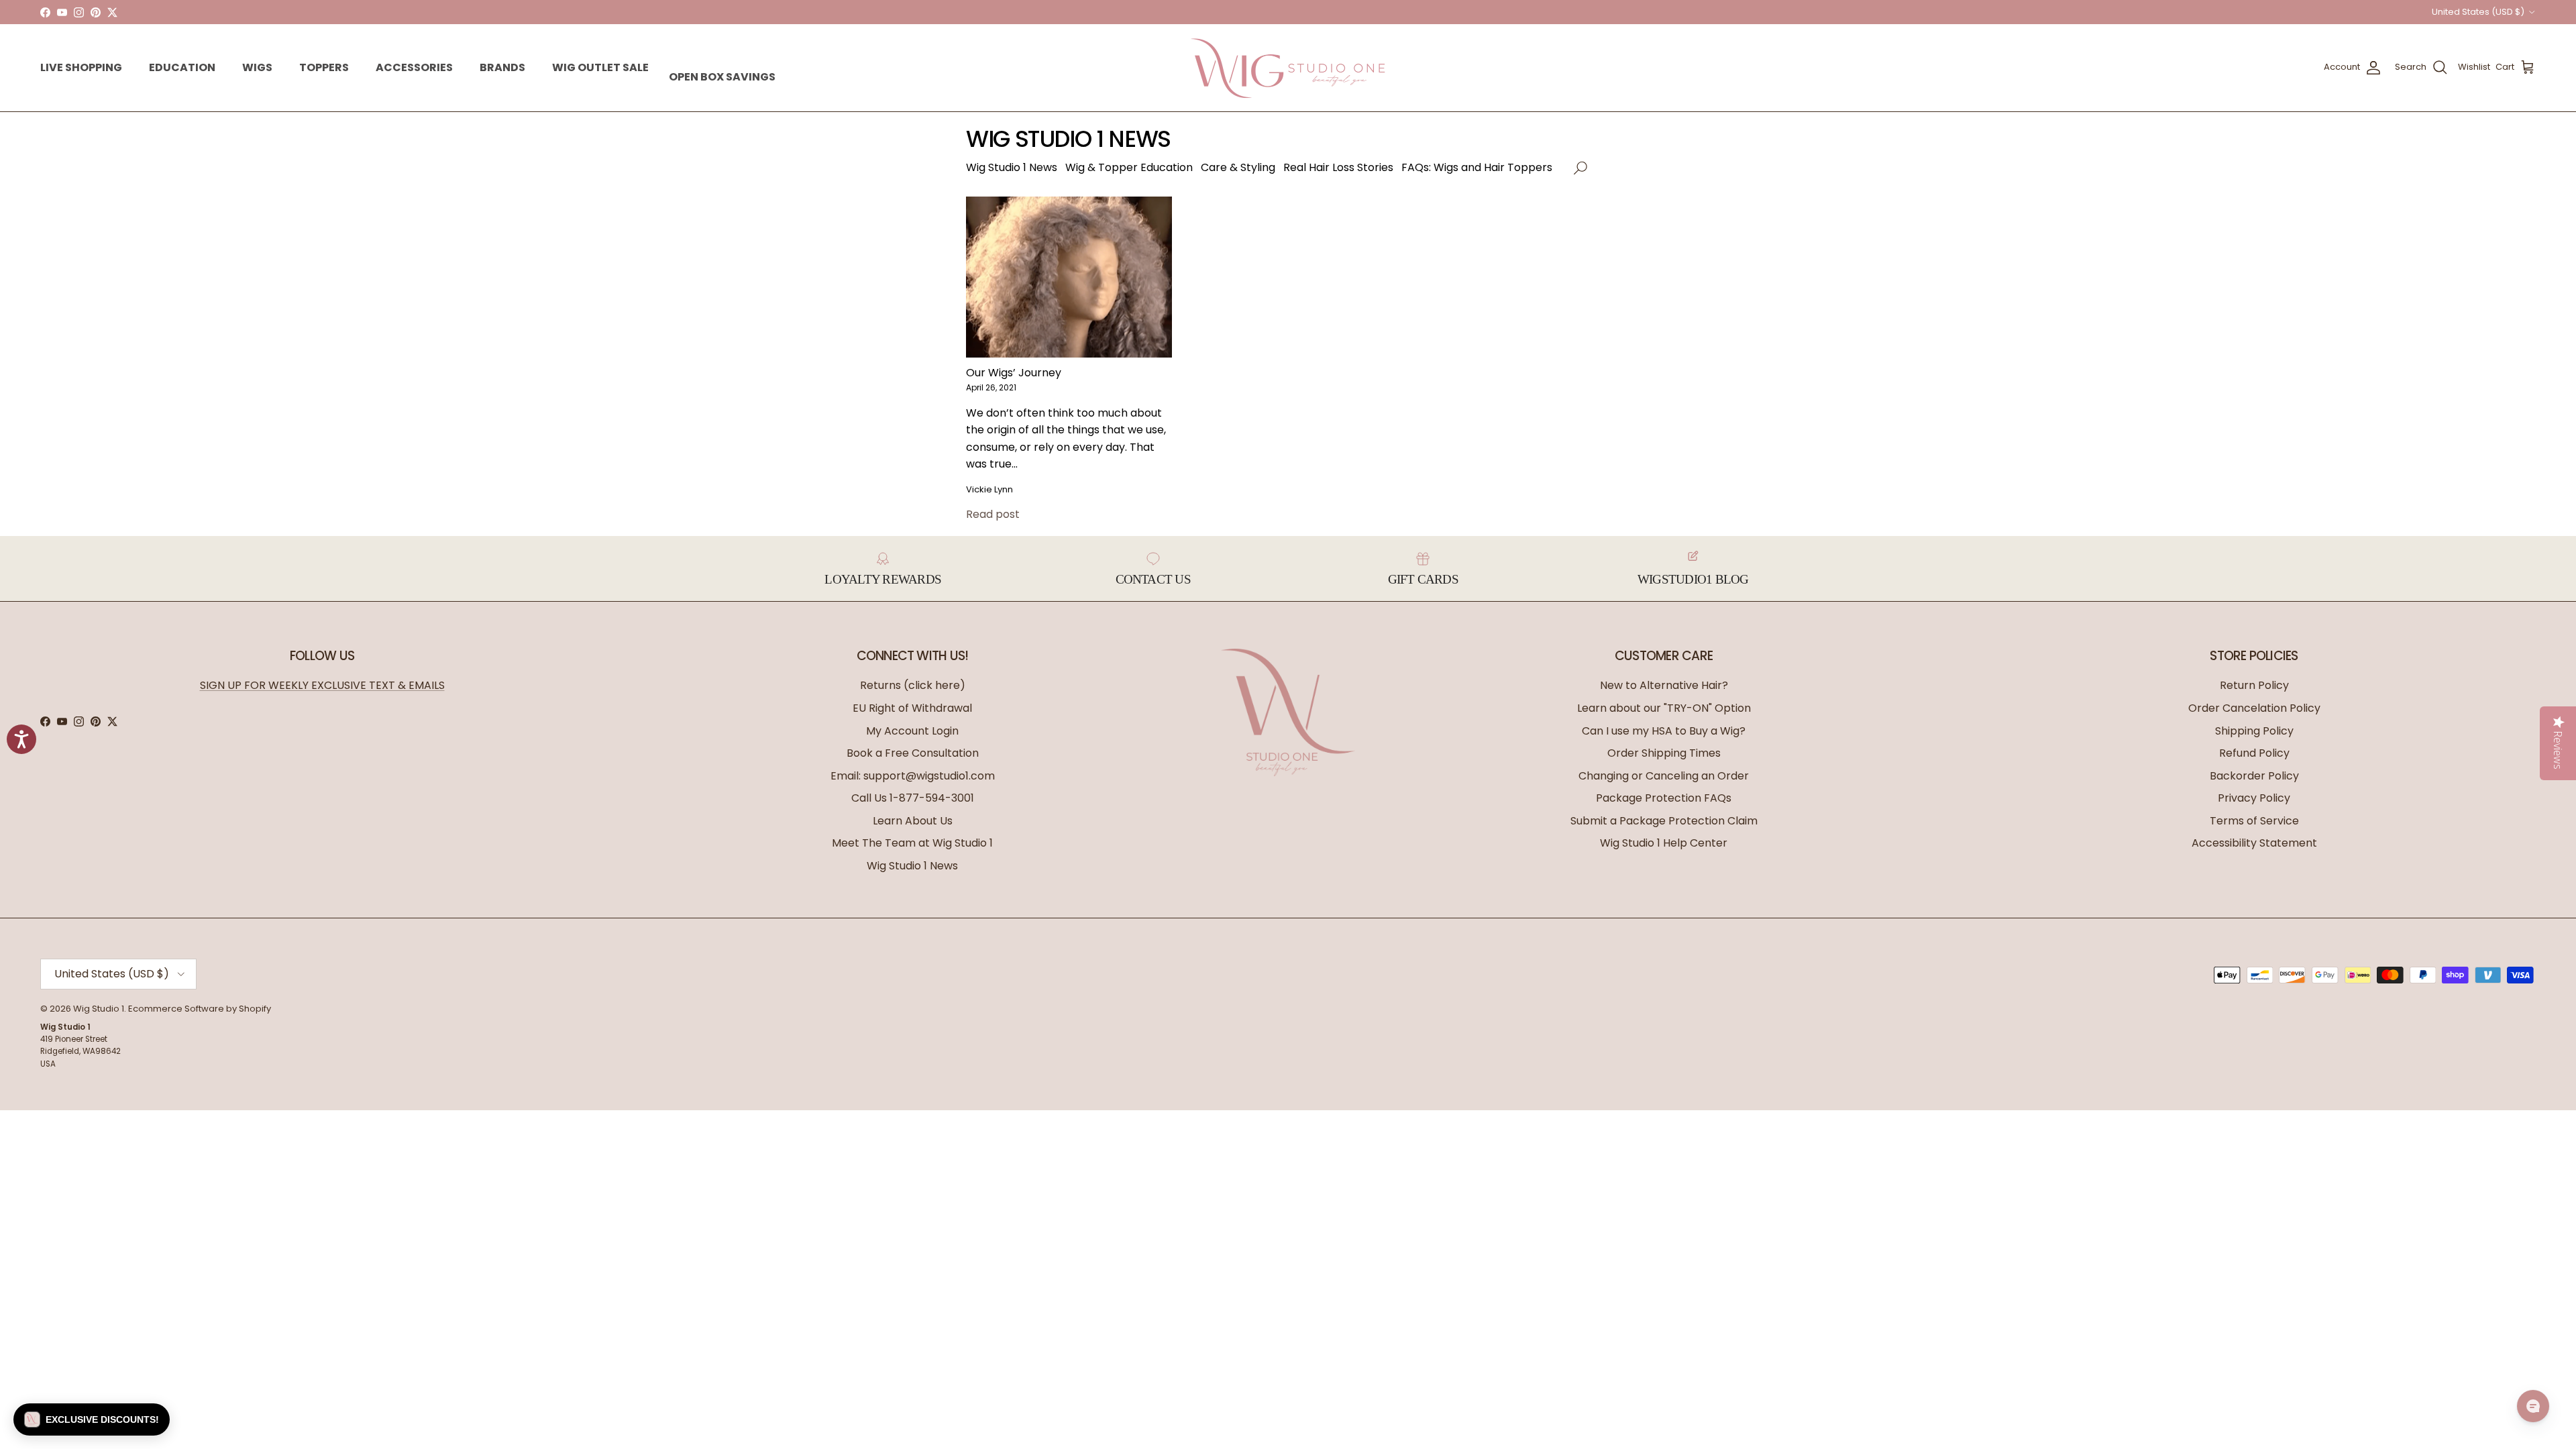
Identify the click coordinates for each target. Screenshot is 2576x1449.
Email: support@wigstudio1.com (913, 776)
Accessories (414, 67)
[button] (2473, 67)
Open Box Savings (722, 77)
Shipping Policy (2254, 731)
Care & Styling (1238, 167)
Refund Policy (2254, 753)
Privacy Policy (2254, 798)
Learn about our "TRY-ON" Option (1664, 708)
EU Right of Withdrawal (912, 708)
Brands (502, 67)
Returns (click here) (913, 685)
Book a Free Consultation (913, 753)
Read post (993, 514)
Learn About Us (913, 821)
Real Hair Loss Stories (1338, 167)
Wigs (257, 67)
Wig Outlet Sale (600, 67)
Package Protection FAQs (1664, 798)
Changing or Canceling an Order (1664, 776)
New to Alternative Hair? (1664, 685)
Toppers (324, 67)
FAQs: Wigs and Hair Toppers (1477, 167)
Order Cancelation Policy (2254, 708)
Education (182, 67)
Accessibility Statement (2254, 843)
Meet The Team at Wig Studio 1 (912, 843)
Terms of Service (2254, 821)
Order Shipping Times (1664, 753)
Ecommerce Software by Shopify (200, 1009)
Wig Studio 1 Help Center (1664, 843)
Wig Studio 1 (99, 1009)
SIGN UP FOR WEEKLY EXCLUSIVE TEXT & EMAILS (322, 685)
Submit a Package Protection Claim (1664, 821)
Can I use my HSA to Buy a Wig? (1664, 731)
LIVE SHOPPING (81, 67)
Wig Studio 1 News (1012, 167)
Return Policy (2254, 685)
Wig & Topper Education (1129, 167)
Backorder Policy (2254, 776)
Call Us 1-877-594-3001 (913, 798)
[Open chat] (2533, 1406)
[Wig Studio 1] (1288, 68)
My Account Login (912, 731)
